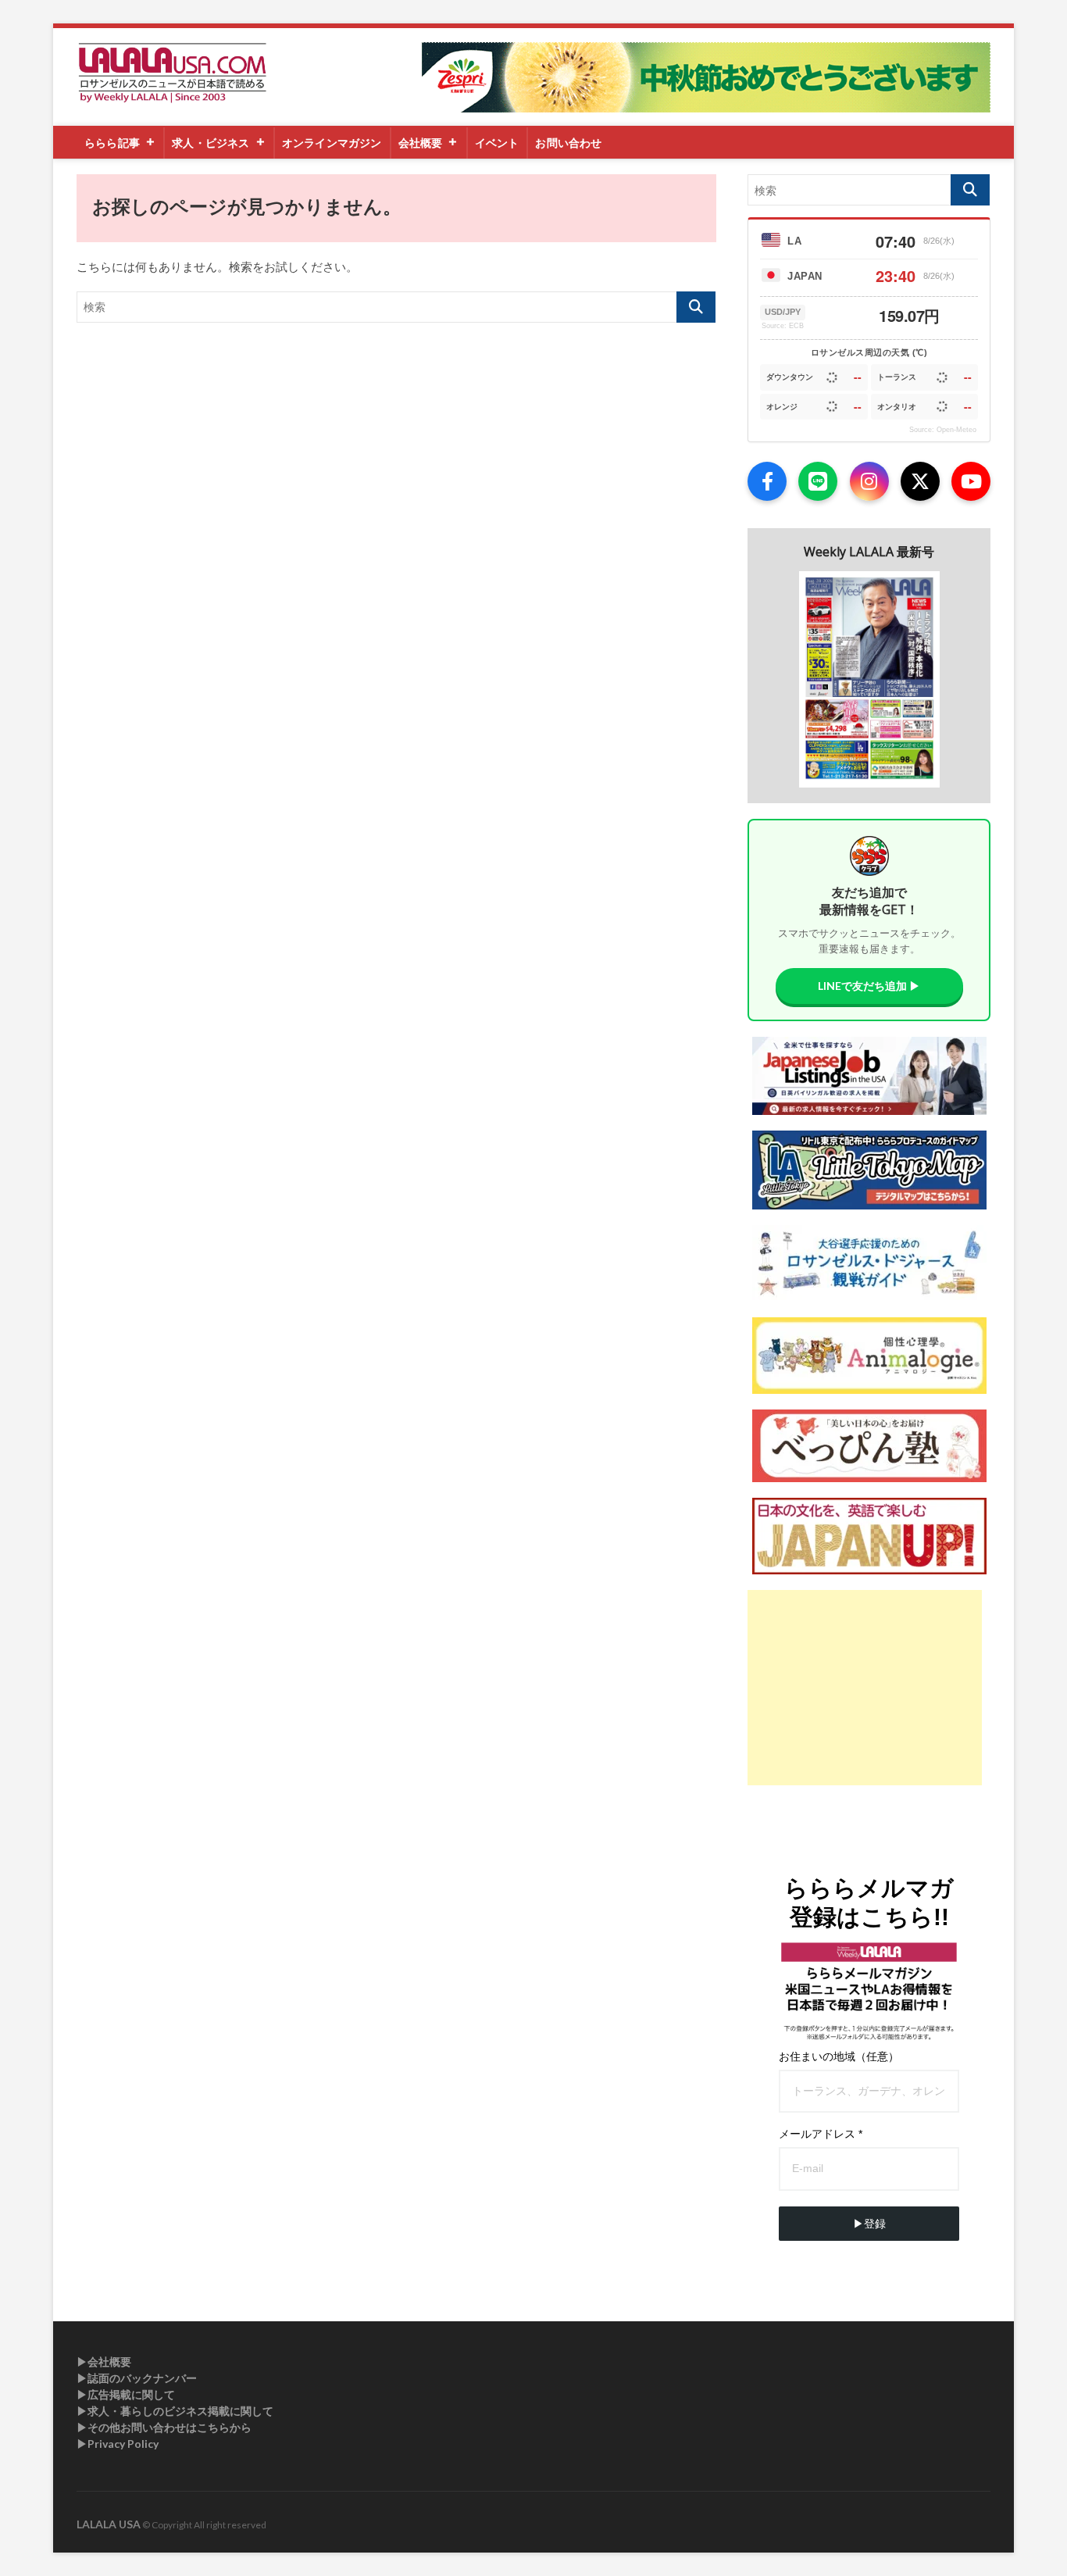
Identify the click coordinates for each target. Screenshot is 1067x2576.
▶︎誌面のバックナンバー (137, 2378)
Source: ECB (783, 326)
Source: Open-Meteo (943, 430)
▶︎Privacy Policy (118, 2444)
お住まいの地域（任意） (839, 2056)
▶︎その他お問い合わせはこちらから (164, 2427)
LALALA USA (109, 2524)
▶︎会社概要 (104, 2362)
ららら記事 (112, 143)
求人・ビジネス (211, 143)
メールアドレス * (821, 2134)
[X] (920, 481)
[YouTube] (971, 481)
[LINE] (818, 481)
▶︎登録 (869, 2224)
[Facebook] (767, 481)
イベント (497, 143)
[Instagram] (869, 481)
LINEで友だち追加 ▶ (869, 986)
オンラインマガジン (332, 143)
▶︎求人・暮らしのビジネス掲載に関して (175, 2411)
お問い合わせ (568, 143)
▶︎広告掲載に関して (126, 2394)
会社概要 (421, 143)
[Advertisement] (865, 1688)
